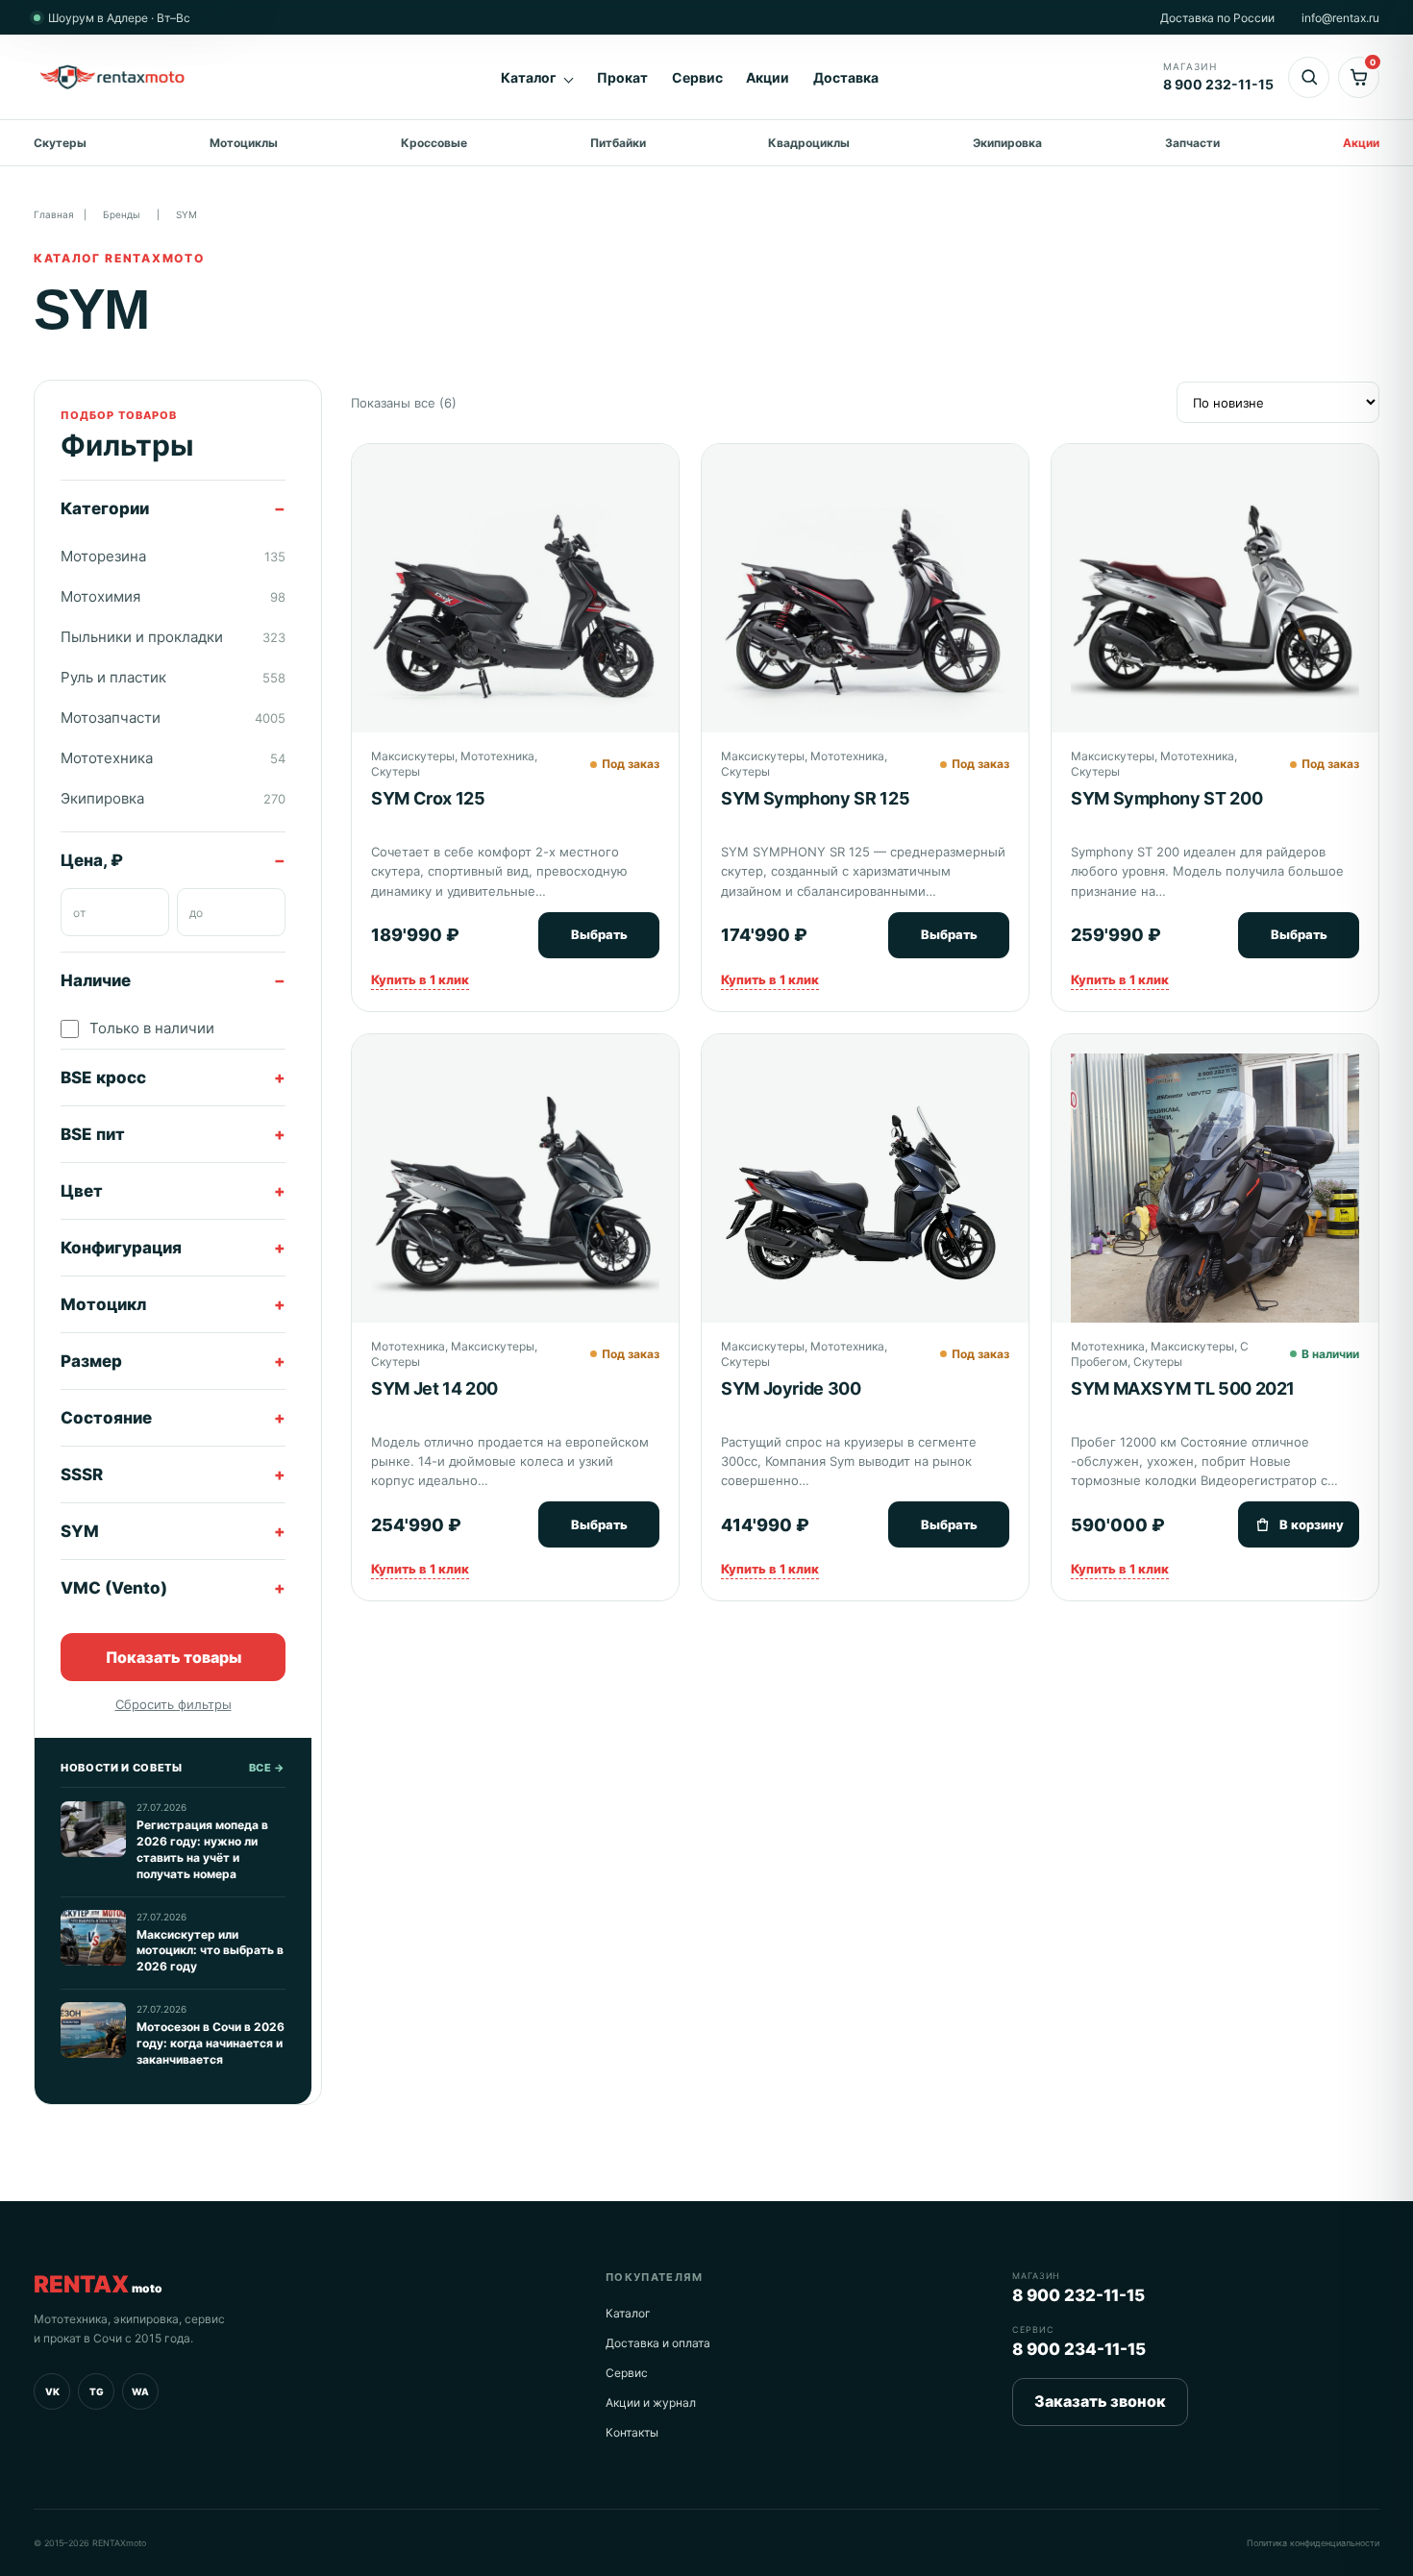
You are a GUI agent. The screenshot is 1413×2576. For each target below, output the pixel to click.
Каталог (529, 77)
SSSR (82, 1474)
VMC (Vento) (114, 1588)
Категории (105, 508)
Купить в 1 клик (420, 979)
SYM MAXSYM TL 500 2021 (1183, 1388)
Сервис (697, 77)
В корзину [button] (1312, 1524)
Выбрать (599, 934)
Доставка (846, 77)
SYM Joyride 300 (791, 1388)
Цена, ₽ (92, 860)
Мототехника (497, 756)
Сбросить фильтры (174, 1704)
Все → (267, 1768)
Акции (768, 77)
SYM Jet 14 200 (434, 1388)
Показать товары (174, 1656)
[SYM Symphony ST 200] (1215, 607)
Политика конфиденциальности (1313, 2543)
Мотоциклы (244, 143)
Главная (54, 214)
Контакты (632, 2432)
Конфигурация (121, 1248)
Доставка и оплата (658, 2343)
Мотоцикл (103, 1304)
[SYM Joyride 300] (865, 1198)
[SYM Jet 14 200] (515, 1198)
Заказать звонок (1100, 2401)
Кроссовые (434, 143)
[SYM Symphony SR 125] (865, 607)
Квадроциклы (809, 143)
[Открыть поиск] (1309, 77)
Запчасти (1192, 143)
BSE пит (93, 1134)
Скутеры (60, 143)
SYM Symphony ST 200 (1166, 798)
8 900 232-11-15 (1078, 2295)
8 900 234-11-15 (1079, 2349)
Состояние (106, 1418)
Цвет (82, 1191)
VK (52, 2391)
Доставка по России (1217, 18)
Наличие (96, 980)
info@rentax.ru (1340, 18)
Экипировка (1007, 143)
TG (97, 2391)
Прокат (622, 77)
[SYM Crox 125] (515, 603)
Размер (91, 1361)
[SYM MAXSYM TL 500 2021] (1215, 1198)
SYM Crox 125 (428, 798)
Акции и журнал (651, 2403)
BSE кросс (103, 1077)
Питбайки (618, 143)
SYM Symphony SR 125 (815, 798)
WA (140, 2391)
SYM (80, 1531)
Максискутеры (413, 756)
